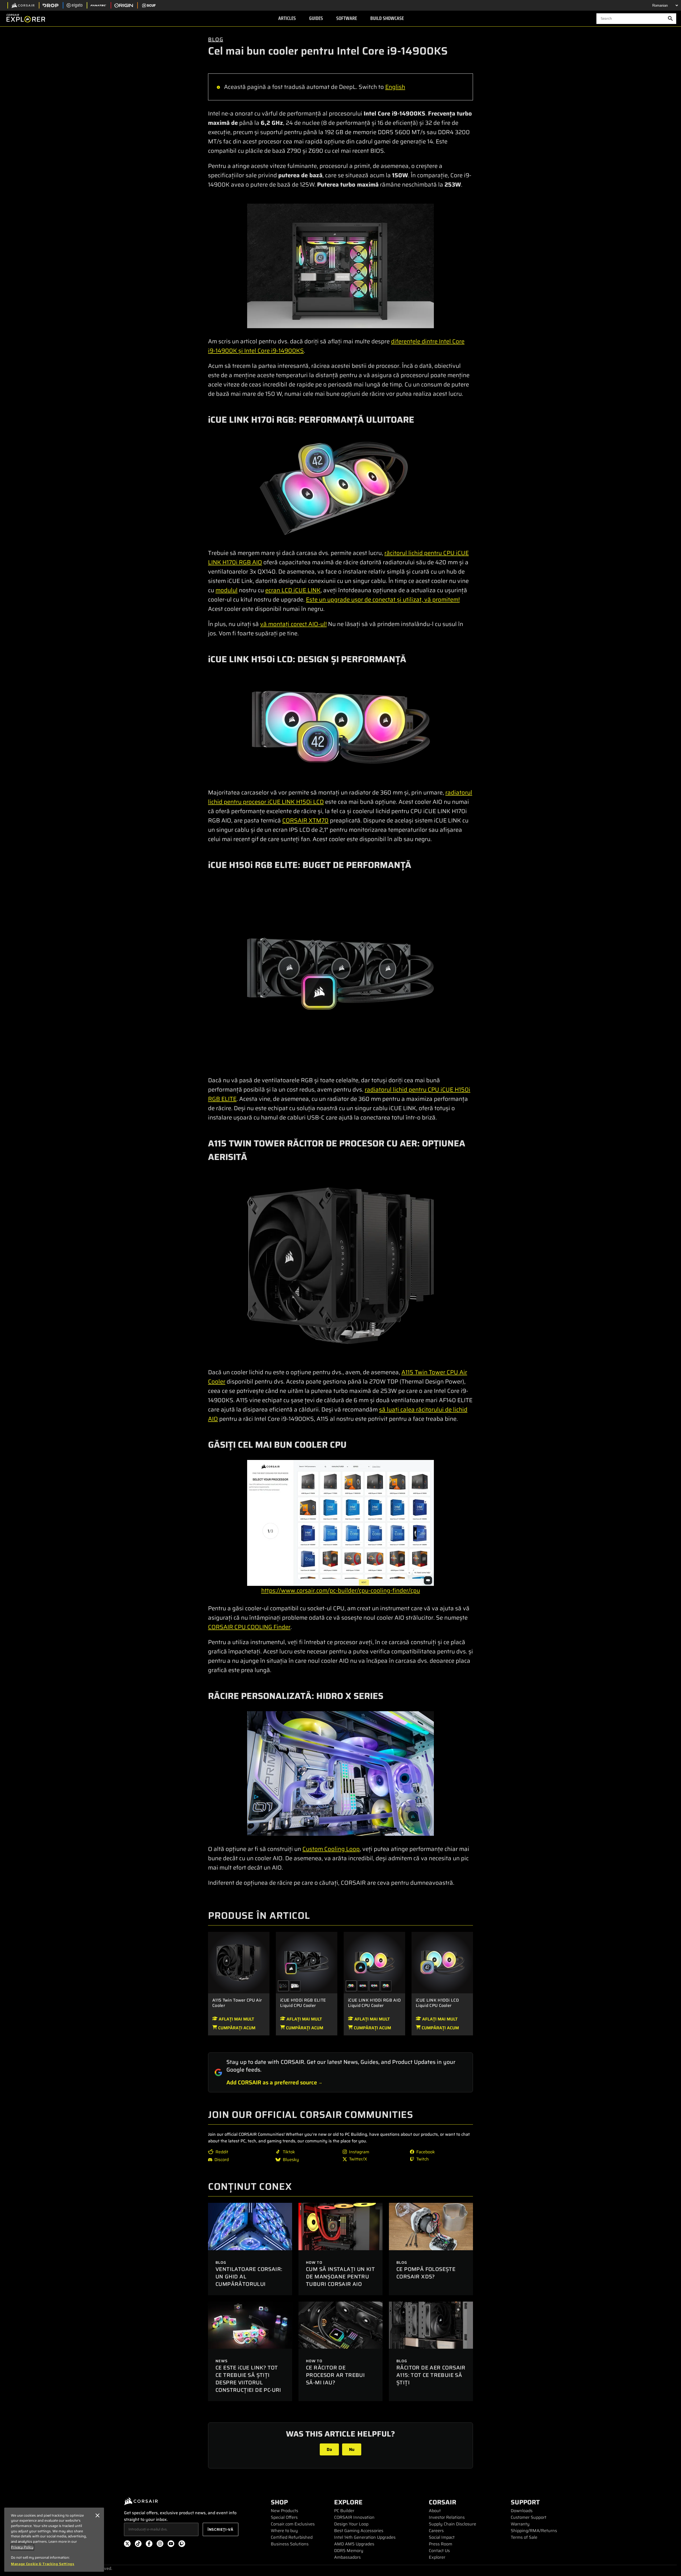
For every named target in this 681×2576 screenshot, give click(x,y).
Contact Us (439, 2551)
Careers (436, 2531)
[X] (127, 2545)
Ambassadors (347, 2557)
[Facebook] (149, 2545)
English (395, 87)
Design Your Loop (351, 2524)
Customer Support (529, 2517)
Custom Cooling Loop (331, 1849)
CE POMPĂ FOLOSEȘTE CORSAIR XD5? (426, 2273)
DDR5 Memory (349, 2551)
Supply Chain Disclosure (452, 2524)
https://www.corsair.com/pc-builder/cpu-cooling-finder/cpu (341, 1591)
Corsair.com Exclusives (293, 2524)
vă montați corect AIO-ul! (293, 624)
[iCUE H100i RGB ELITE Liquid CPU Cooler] (307, 1962)
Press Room (441, 2544)
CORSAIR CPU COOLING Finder (249, 1627)
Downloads (522, 2511)
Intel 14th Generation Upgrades (365, 2537)
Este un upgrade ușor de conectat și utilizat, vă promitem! (383, 600)
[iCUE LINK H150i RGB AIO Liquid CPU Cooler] (375, 1986)
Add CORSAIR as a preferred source (272, 2082)
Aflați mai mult (236, 2019)
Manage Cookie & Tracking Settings (43, 2564)
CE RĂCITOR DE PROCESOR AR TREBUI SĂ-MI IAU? (335, 2375)
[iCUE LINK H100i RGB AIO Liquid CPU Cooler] (374, 1962)
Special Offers (284, 2517)
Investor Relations (447, 2517)
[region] (54, 2540)
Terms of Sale (524, 2537)
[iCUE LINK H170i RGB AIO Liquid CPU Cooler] (363, 1986)
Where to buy (284, 2531)
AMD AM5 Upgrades (354, 2544)
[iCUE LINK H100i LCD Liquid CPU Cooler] (442, 1962)
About (435, 2511)
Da (329, 2449)
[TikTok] (138, 2545)
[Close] (97, 2516)
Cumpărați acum (236, 2028)
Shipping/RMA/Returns (534, 2531)
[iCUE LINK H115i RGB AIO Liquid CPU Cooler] (386, 1986)
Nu (352, 2449)
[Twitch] (182, 2545)
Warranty (520, 2524)
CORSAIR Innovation (354, 2517)
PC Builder (344, 2511)
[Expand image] (340, 266)
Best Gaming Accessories (359, 2531)
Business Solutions (290, 2544)
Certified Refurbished (292, 2537)
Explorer (437, 2557)
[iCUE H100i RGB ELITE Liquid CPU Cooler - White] (295, 1986)
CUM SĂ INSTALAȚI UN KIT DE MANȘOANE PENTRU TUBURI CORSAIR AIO (340, 2277)
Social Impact (442, 2537)
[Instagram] (160, 2545)
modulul (227, 590)
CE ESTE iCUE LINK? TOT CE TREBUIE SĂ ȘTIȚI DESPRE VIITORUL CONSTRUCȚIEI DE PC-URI (248, 2379)
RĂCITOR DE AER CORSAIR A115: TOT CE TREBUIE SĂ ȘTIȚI (431, 2375)
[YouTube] (171, 2545)
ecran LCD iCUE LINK (293, 590)
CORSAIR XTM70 (305, 820)
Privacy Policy (22, 2547)
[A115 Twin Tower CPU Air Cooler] (239, 1962)
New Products (285, 2511)
